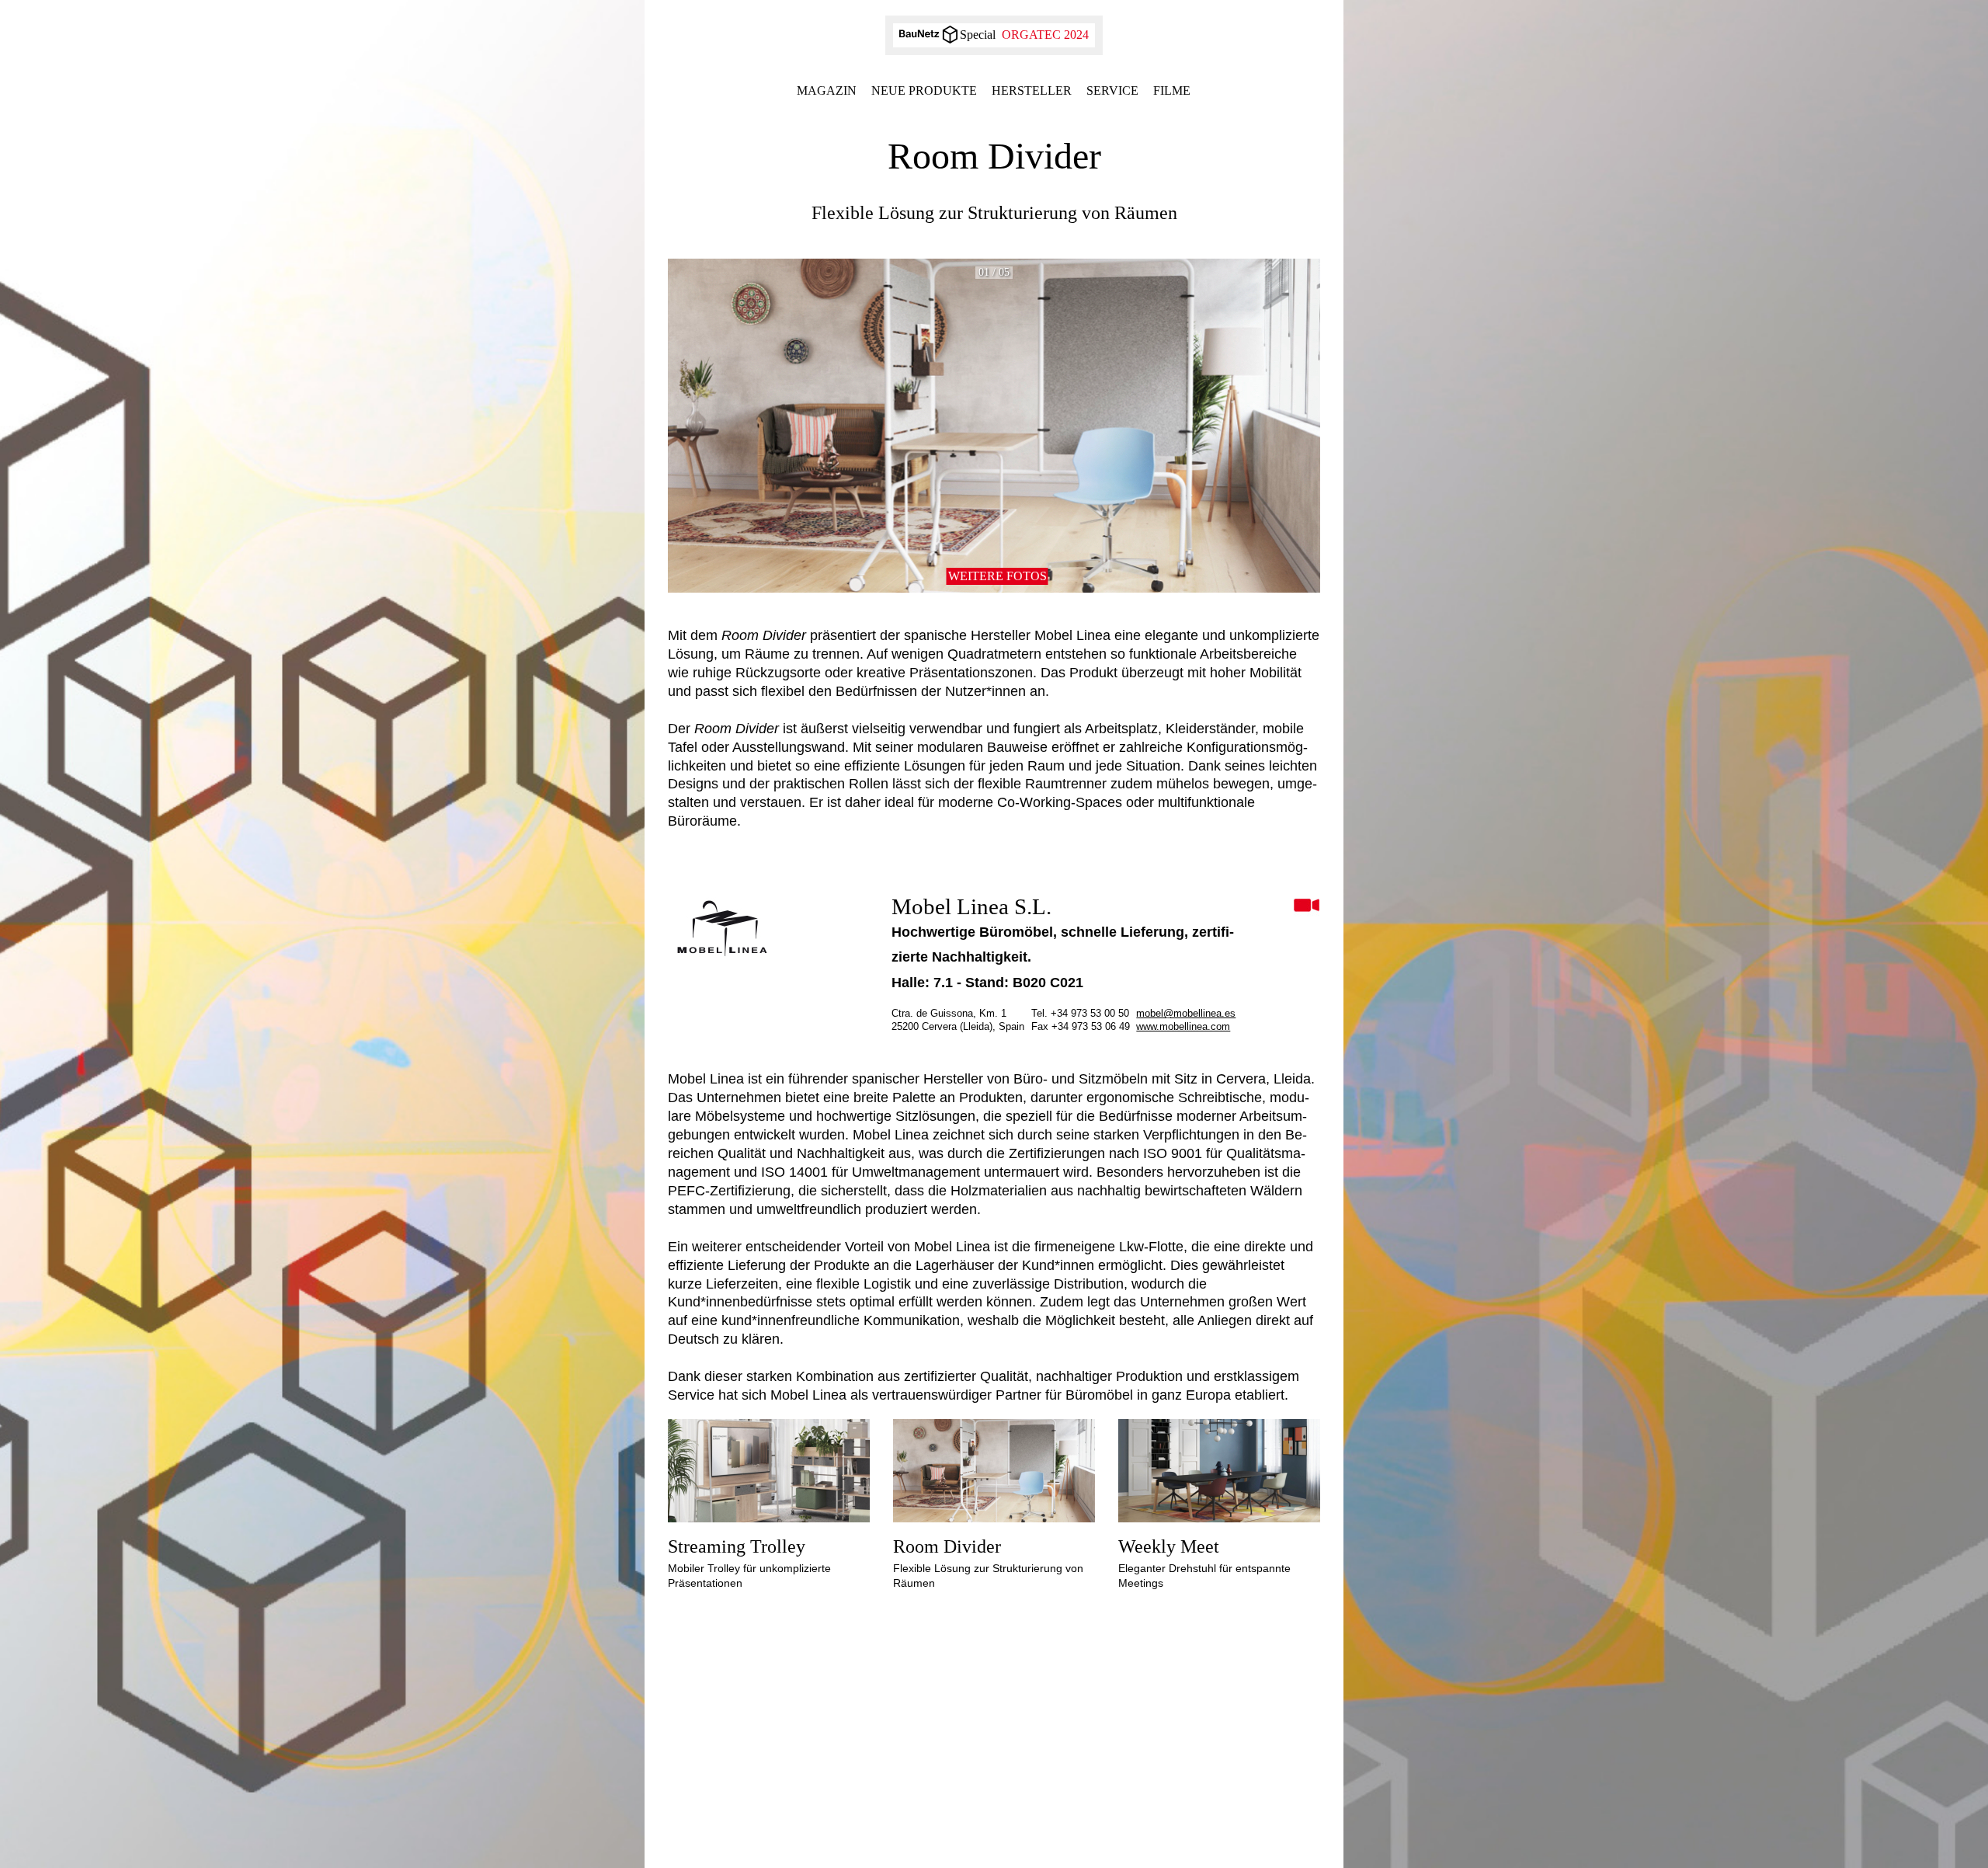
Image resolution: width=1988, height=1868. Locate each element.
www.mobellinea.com (1183, 1026)
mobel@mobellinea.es (1186, 1013)
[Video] (1307, 906)
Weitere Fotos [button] (997, 576)
